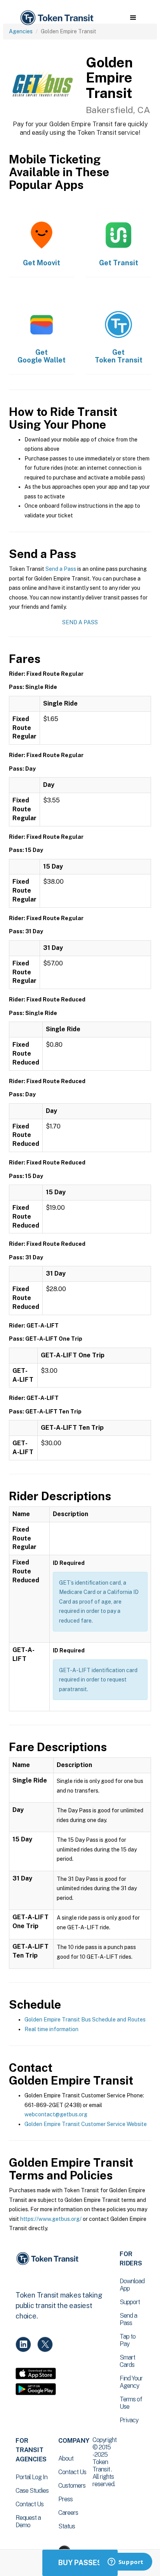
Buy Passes (80, 2563)
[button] (133, 18)
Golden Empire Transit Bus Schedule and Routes (85, 2020)
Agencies (21, 31)
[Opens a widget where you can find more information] (125, 2562)
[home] (56, 18)
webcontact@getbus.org (56, 2114)
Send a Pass (61, 569)
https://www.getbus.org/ (51, 2219)
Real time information (51, 2029)
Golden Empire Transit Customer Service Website (86, 2124)
